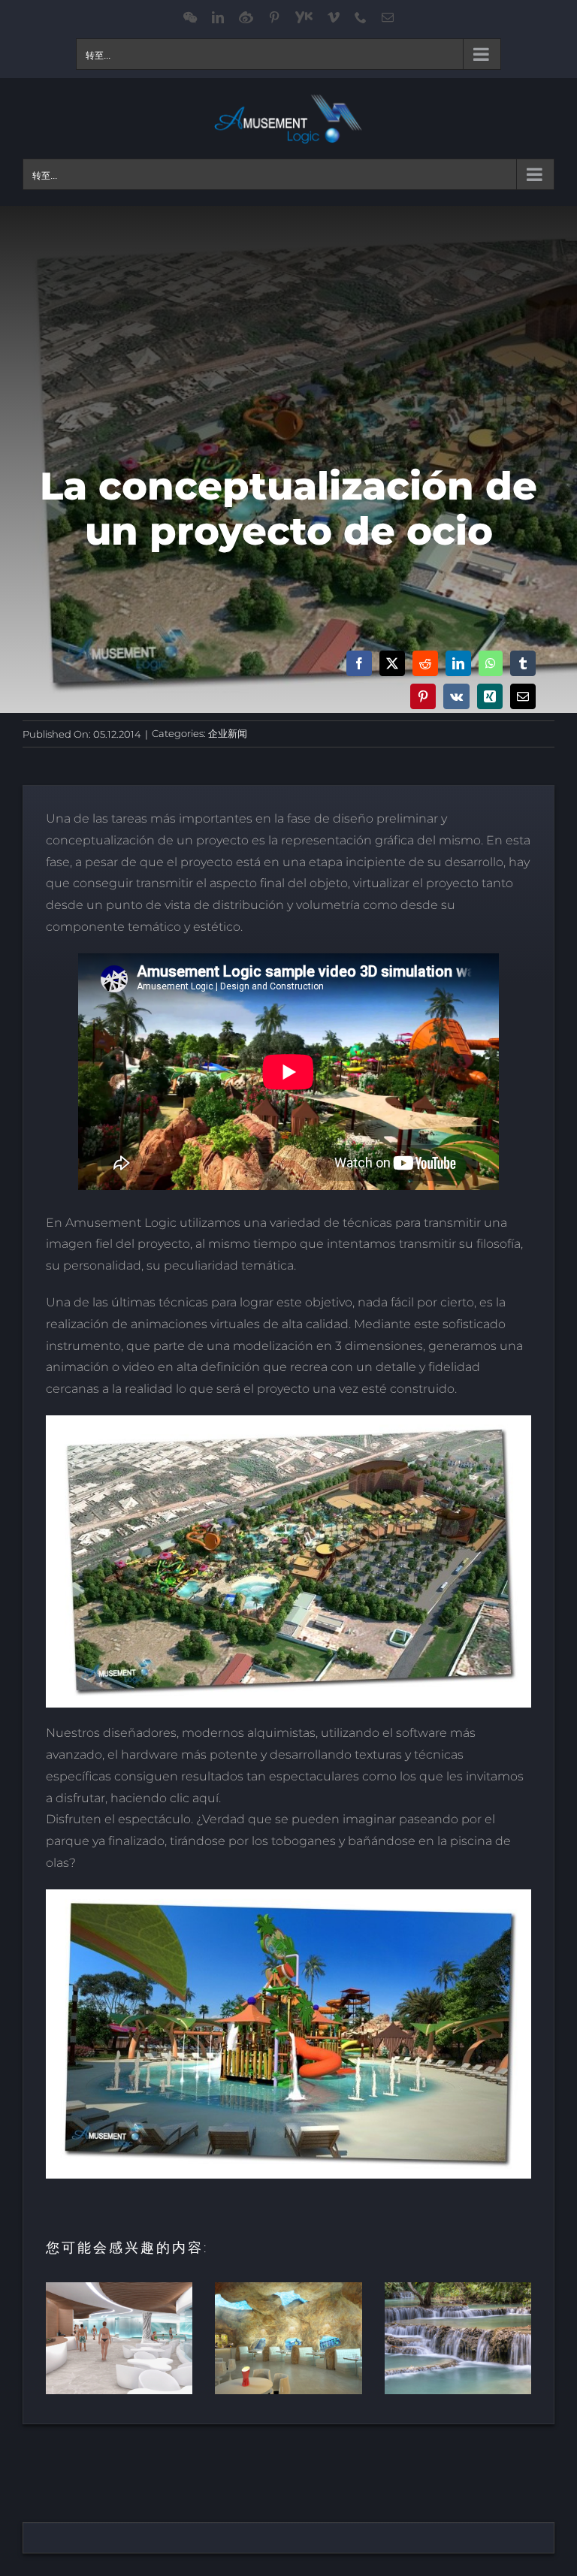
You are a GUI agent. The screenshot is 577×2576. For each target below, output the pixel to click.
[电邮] (523, 696)
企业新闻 (228, 733)
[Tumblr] (523, 663)
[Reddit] (425, 663)
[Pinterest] (423, 696)
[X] (392, 663)
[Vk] (456, 696)
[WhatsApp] (491, 663)
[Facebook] (359, 663)
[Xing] (490, 696)
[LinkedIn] (458, 663)
